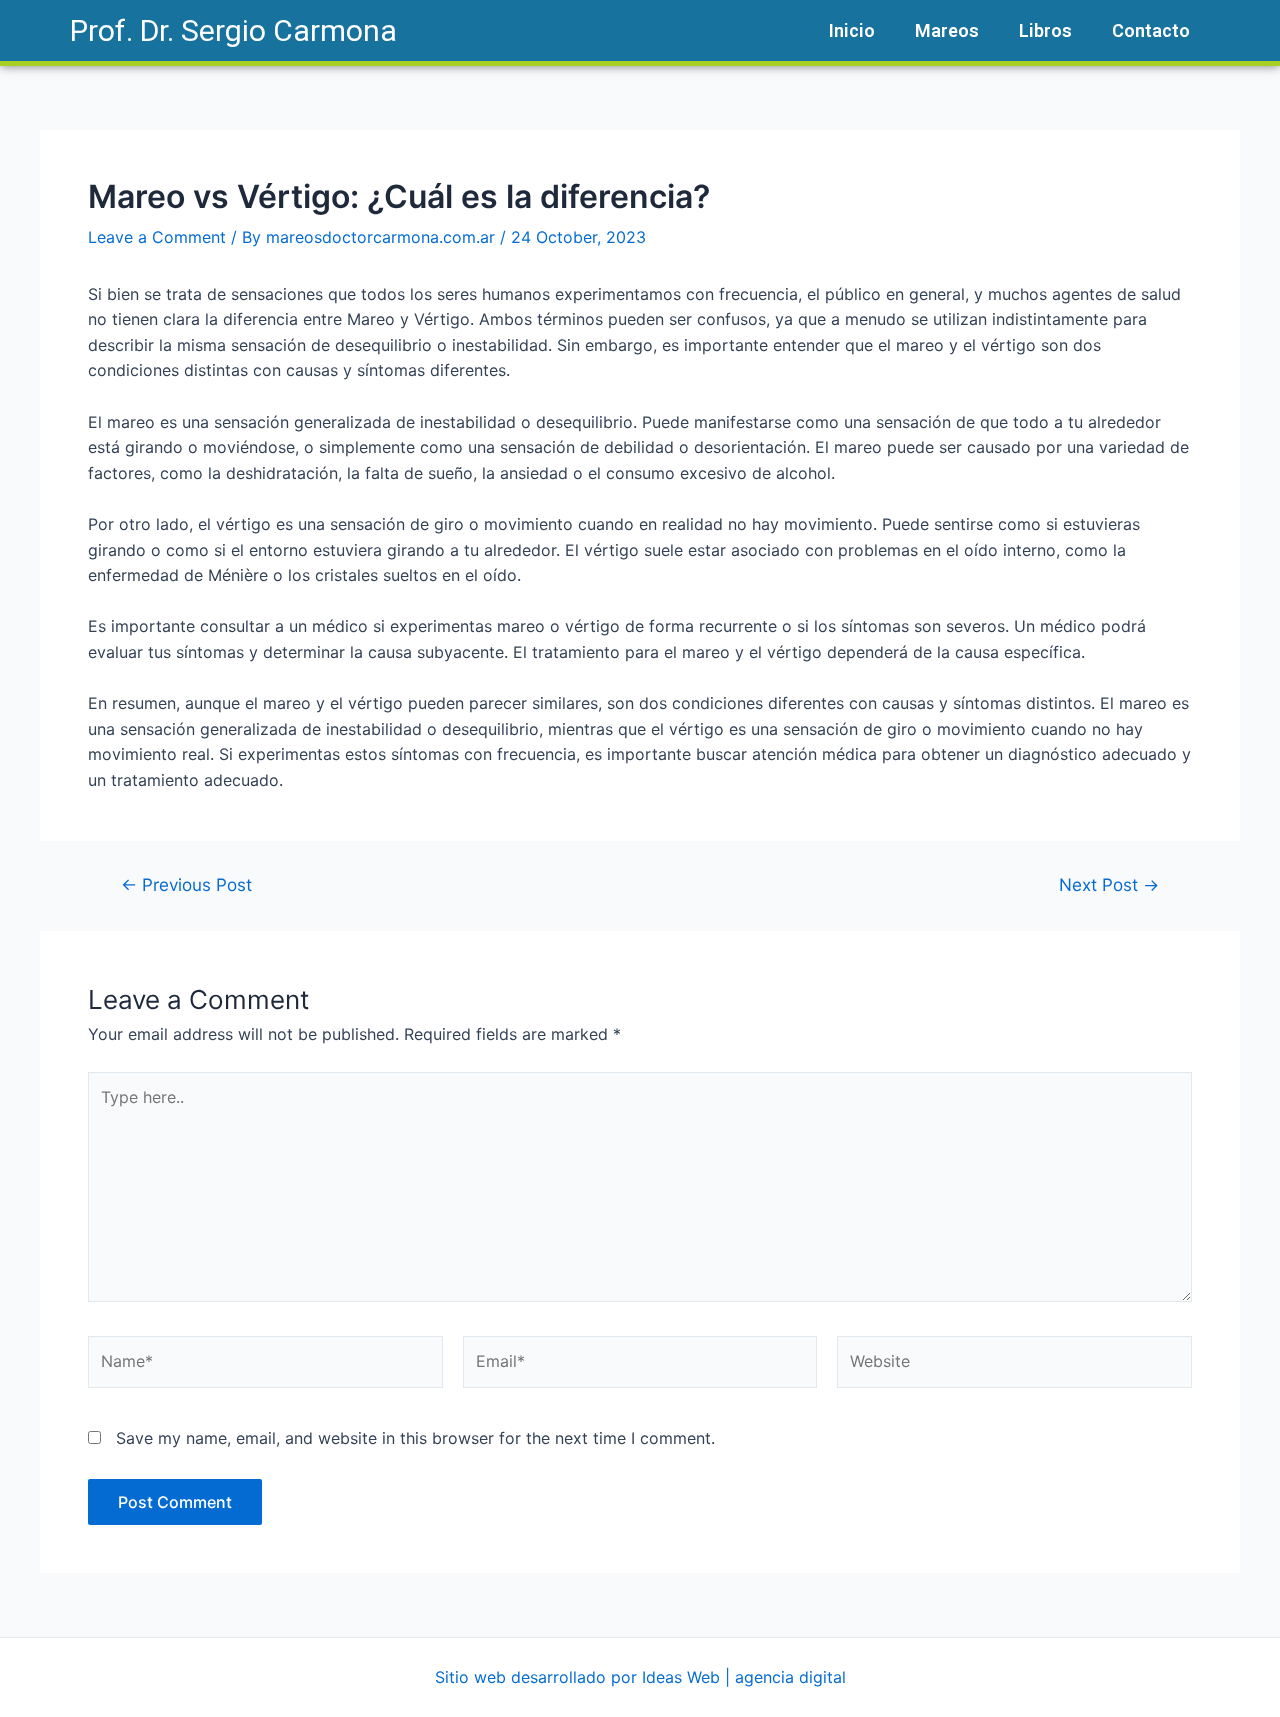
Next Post (1109, 884)
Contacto (1151, 30)
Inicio (852, 30)
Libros (1045, 30)
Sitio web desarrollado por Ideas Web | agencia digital (640, 1677)
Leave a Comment (157, 237)
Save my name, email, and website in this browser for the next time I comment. (415, 1438)
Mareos (947, 30)
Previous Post (186, 884)
